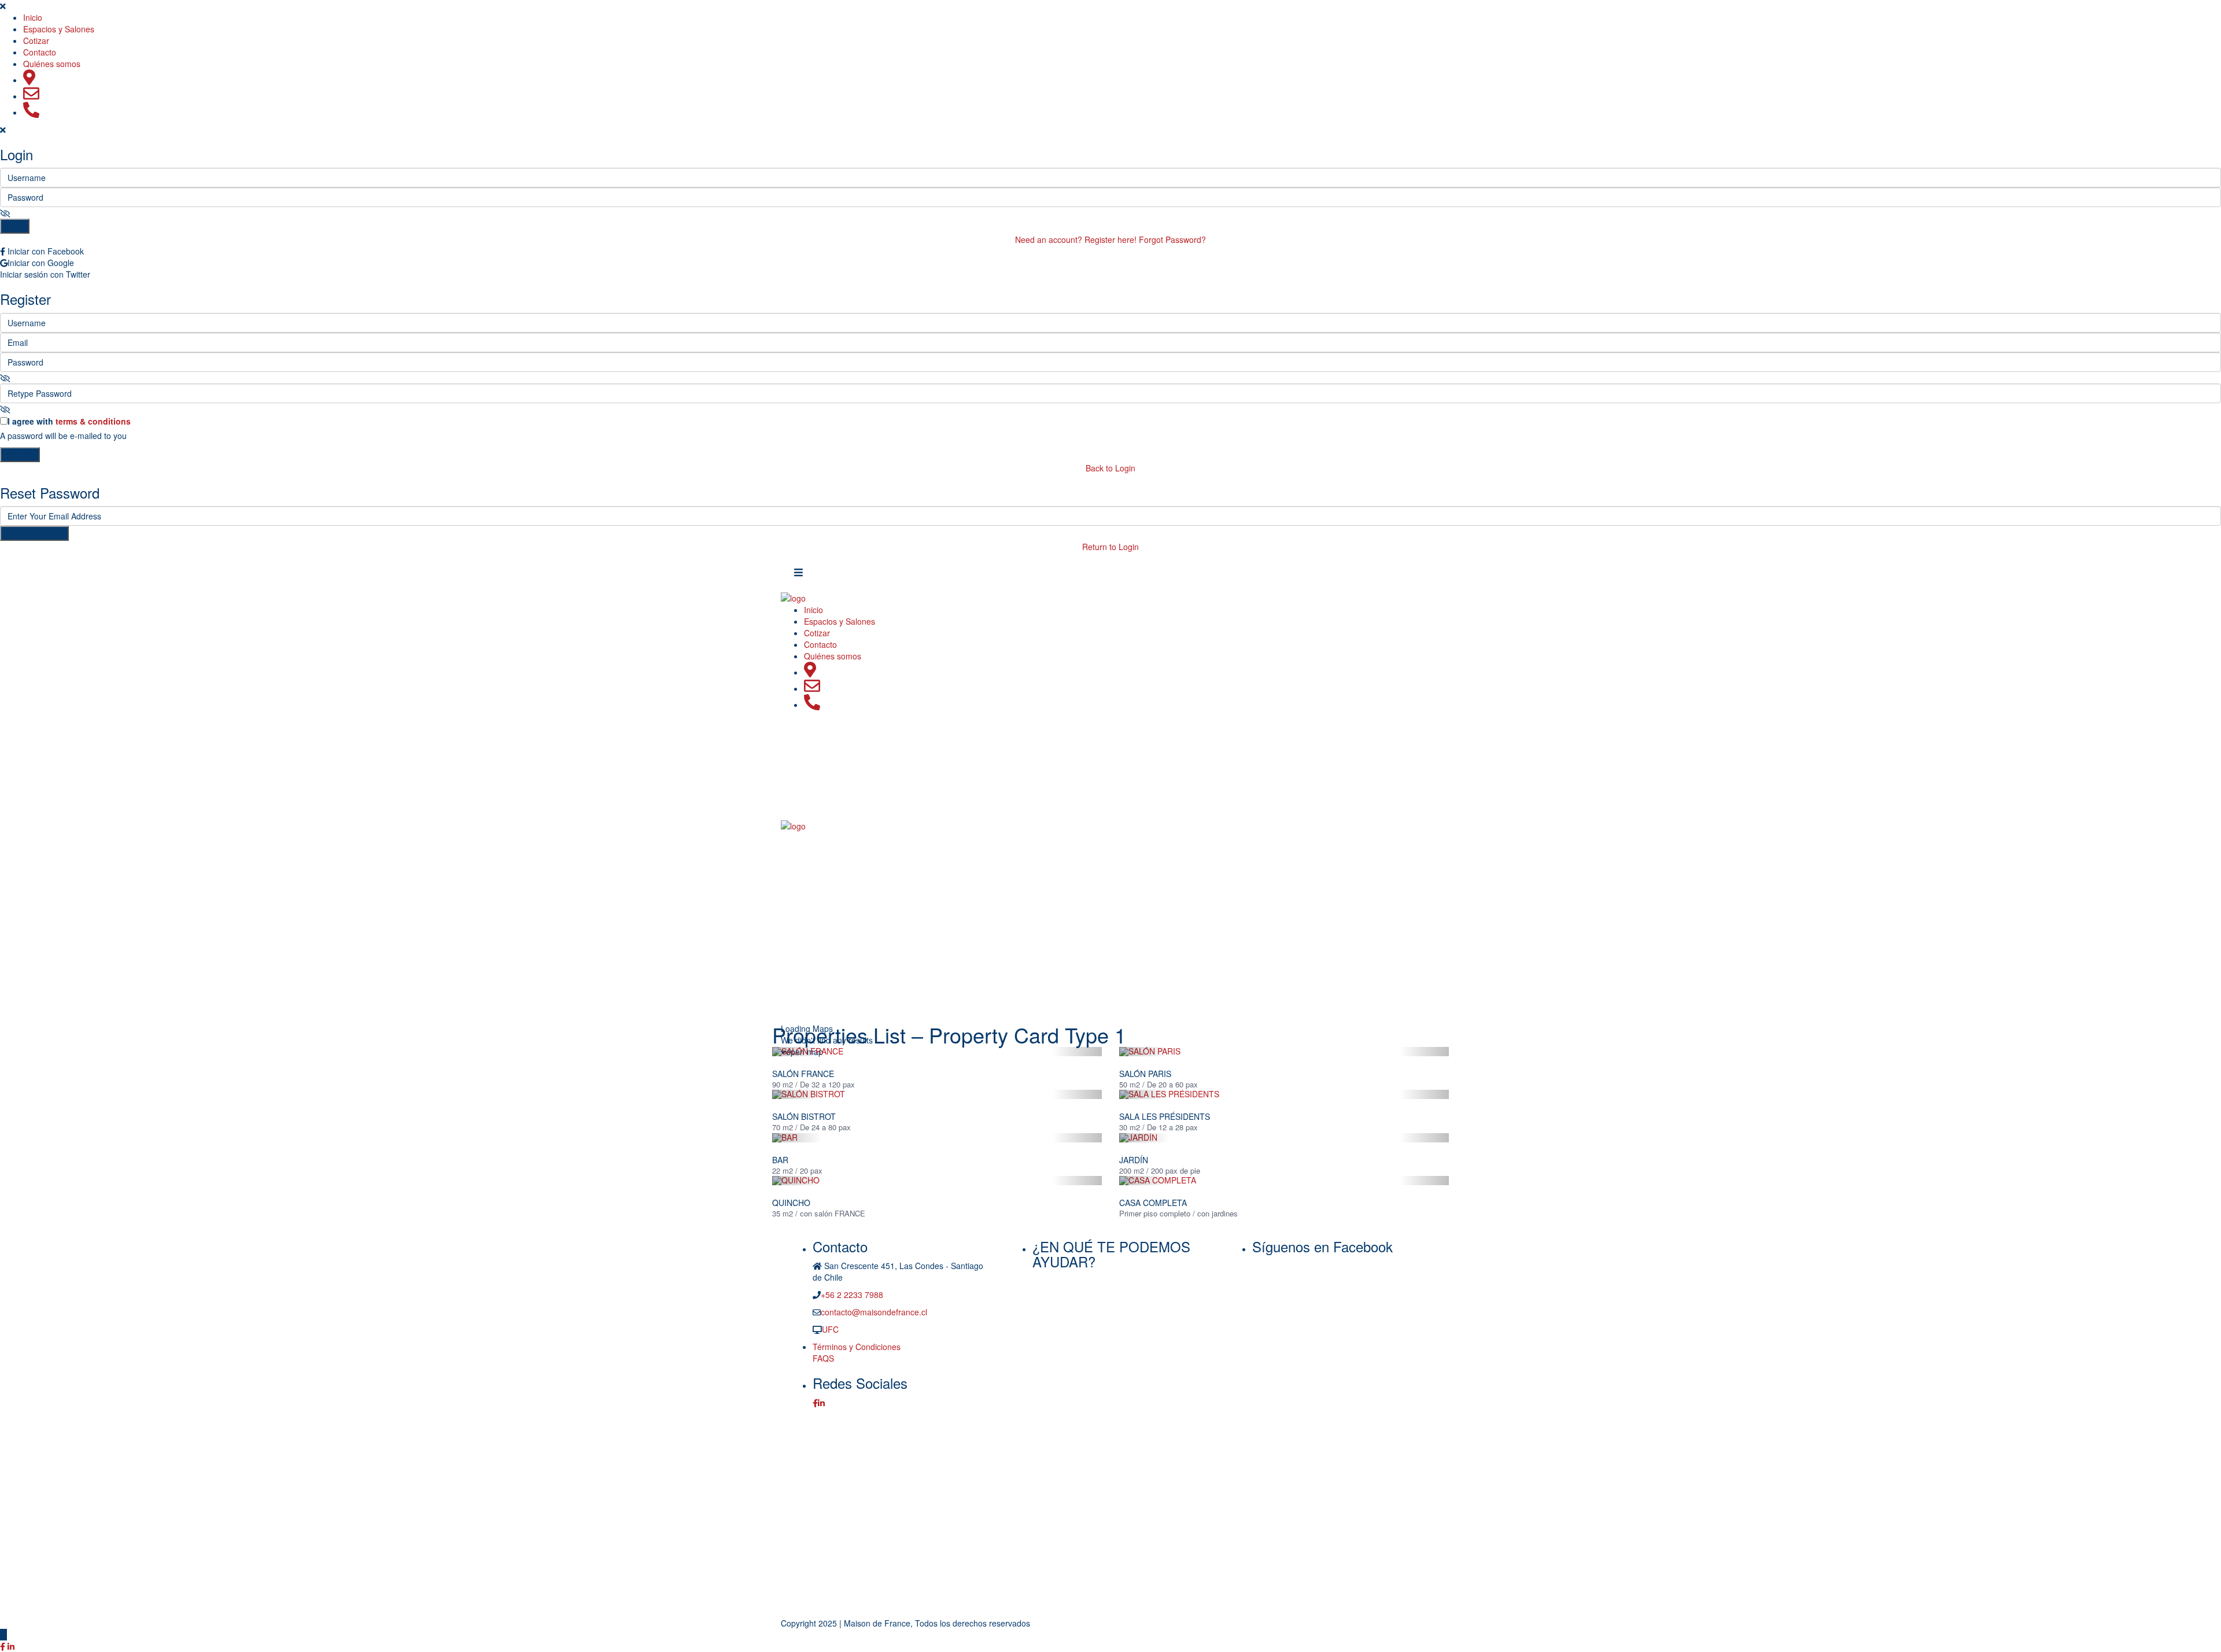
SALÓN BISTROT (804, 1116)
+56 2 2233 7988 (852, 1295)
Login (15, 226)
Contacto (40, 52)
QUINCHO (791, 1203)
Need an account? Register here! (1076, 239)
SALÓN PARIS (1145, 1074)
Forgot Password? (1172, 239)
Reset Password (34, 533)
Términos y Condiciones (857, 1347)
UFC (830, 1329)
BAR (780, 1160)
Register (20, 455)
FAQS (823, 1358)
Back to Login (1110, 468)
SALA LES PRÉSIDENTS (1165, 1116)
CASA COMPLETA (1153, 1203)
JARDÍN (1134, 1160)
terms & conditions (93, 421)
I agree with (69, 421)
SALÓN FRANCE (803, 1074)
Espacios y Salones (59, 29)
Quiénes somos (52, 64)
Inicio (33, 17)
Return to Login (1110, 547)
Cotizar (36, 40)
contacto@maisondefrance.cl (874, 1312)
